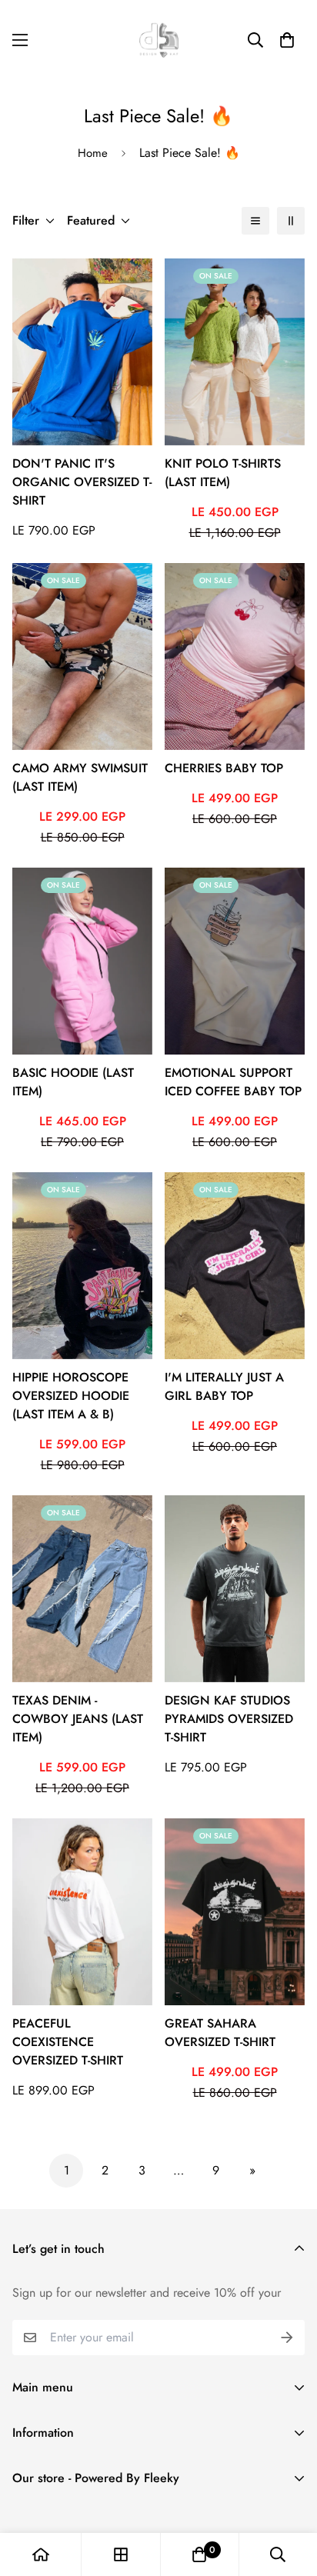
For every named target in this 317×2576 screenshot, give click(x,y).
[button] (287, 40)
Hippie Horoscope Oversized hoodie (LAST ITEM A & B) (71, 1396)
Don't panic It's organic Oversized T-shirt (82, 482)
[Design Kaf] (159, 40)
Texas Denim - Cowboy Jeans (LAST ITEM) (78, 1719)
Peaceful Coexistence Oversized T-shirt (68, 2042)
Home (93, 153)
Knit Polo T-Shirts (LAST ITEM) (223, 473)
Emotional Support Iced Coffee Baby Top (233, 1082)
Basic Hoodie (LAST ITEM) (73, 1082)
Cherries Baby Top (224, 768)
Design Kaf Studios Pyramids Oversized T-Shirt (229, 1719)
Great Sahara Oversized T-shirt (220, 2033)
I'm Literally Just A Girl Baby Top (224, 1386)
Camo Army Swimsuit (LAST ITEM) (80, 777)
